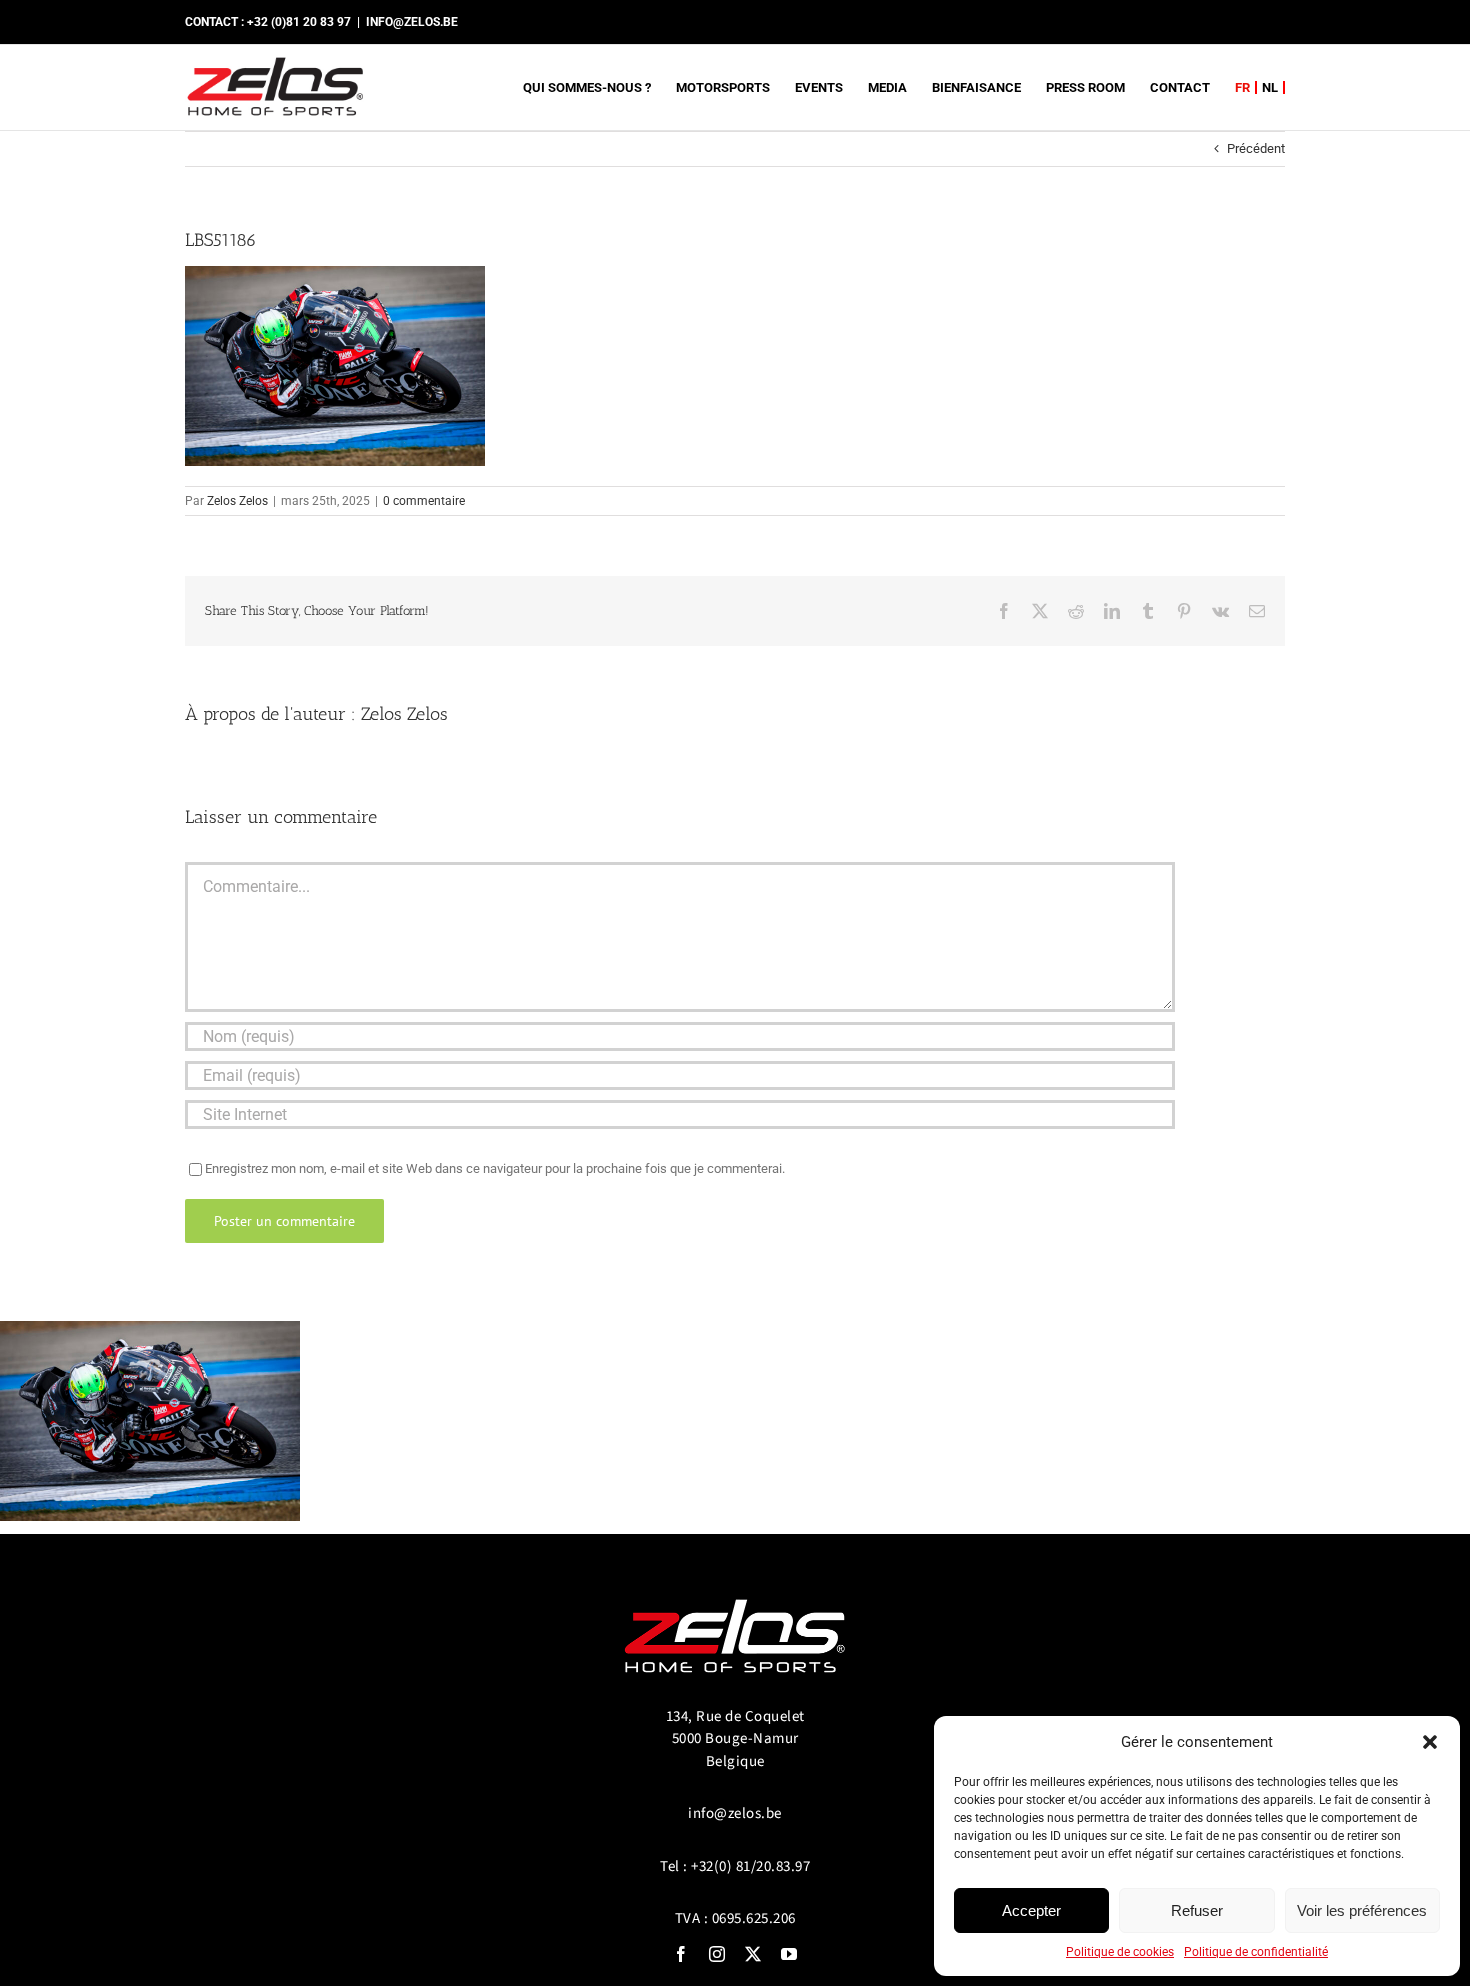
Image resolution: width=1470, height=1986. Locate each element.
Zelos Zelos (237, 501)
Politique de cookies (1120, 1952)
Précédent (1256, 148)
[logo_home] (735, 1590)
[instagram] (717, 1954)
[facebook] (681, 1954)
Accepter (1031, 1910)
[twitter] (753, 1954)
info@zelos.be (735, 1813)
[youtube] (789, 1954)
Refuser (1197, 1910)
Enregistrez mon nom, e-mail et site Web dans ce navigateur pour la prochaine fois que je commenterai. (495, 1168)
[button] (1430, 1742)
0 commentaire (424, 501)
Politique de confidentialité (1256, 1952)
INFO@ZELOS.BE (412, 22)
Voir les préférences (1362, 1910)
